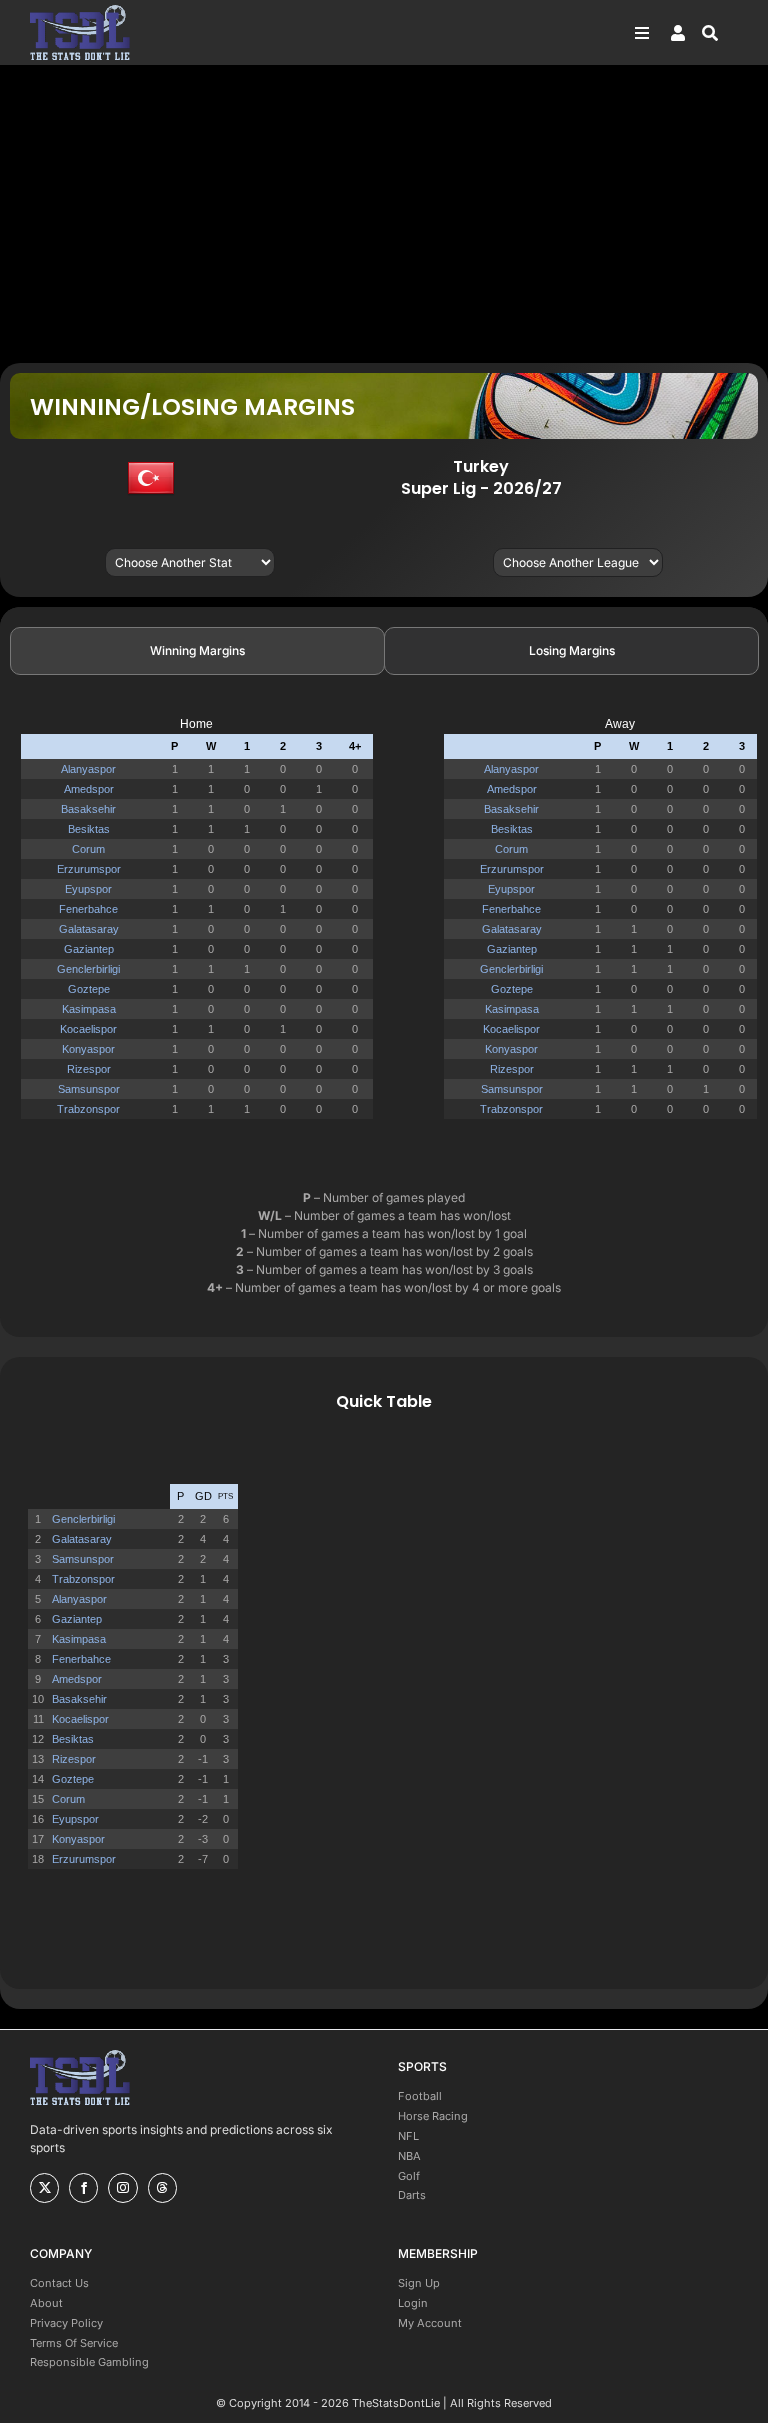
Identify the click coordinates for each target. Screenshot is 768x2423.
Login (413, 2303)
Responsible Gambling (89, 2362)
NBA (409, 2156)
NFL (408, 2136)
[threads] (162, 2188)
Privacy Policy (66, 2323)
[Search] (720, 33)
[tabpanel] (384, 926)
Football (420, 2096)
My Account (430, 2323)
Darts (412, 2195)
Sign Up (419, 2283)
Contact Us (59, 2283)
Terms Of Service (74, 2343)
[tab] (197, 651)
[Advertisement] (384, 213)
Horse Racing (433, 2116)
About (46, 2303)
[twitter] (44, 2188)
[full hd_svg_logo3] (80, 10)
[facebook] (83, 2188)
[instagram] (122, 2188)
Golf (409, 2176)
